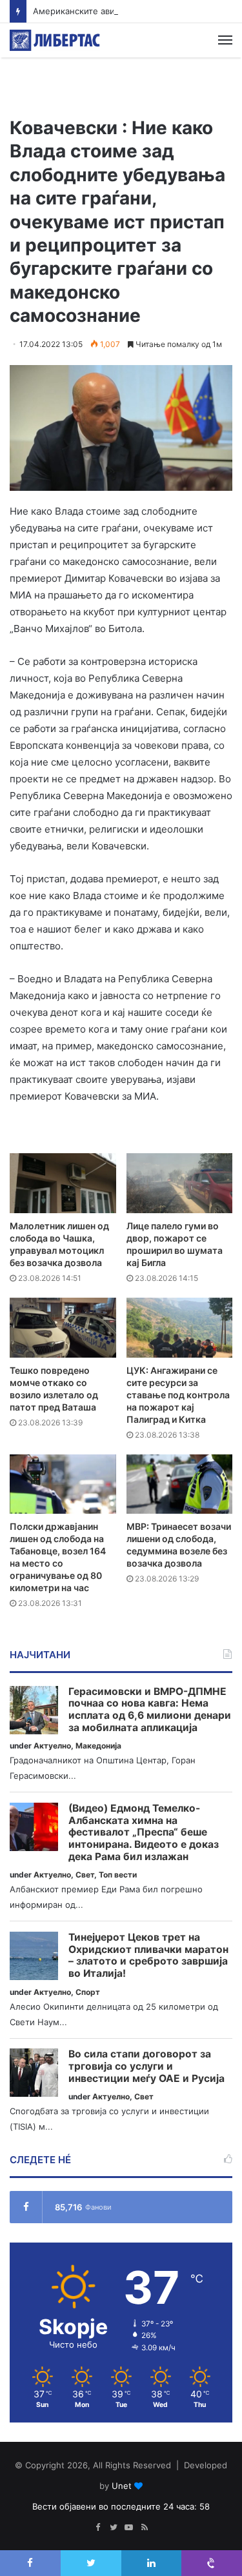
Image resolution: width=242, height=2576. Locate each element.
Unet (122, 2486)
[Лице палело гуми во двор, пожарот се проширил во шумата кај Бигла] (180, 1183)
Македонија (98, 1746)
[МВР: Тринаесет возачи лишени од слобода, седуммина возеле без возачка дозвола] (180, 1484)
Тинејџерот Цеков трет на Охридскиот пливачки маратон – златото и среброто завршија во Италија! (148, 1956)
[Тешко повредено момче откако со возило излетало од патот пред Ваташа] (63, 1328)
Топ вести (118, 1875)
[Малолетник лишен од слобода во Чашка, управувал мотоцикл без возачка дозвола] (63, 1183)
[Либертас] (55, 40)
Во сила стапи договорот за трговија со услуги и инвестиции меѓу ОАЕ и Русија (146, 2066)
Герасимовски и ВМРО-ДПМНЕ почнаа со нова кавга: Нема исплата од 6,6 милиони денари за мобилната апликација (150, 1710)
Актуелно (52, 1746)
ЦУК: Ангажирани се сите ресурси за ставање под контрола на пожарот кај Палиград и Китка (178, 1395)
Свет (85, 1875)
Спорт (88, 1992)
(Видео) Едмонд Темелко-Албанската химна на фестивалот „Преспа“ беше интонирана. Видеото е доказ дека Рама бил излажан (144, 1833)
